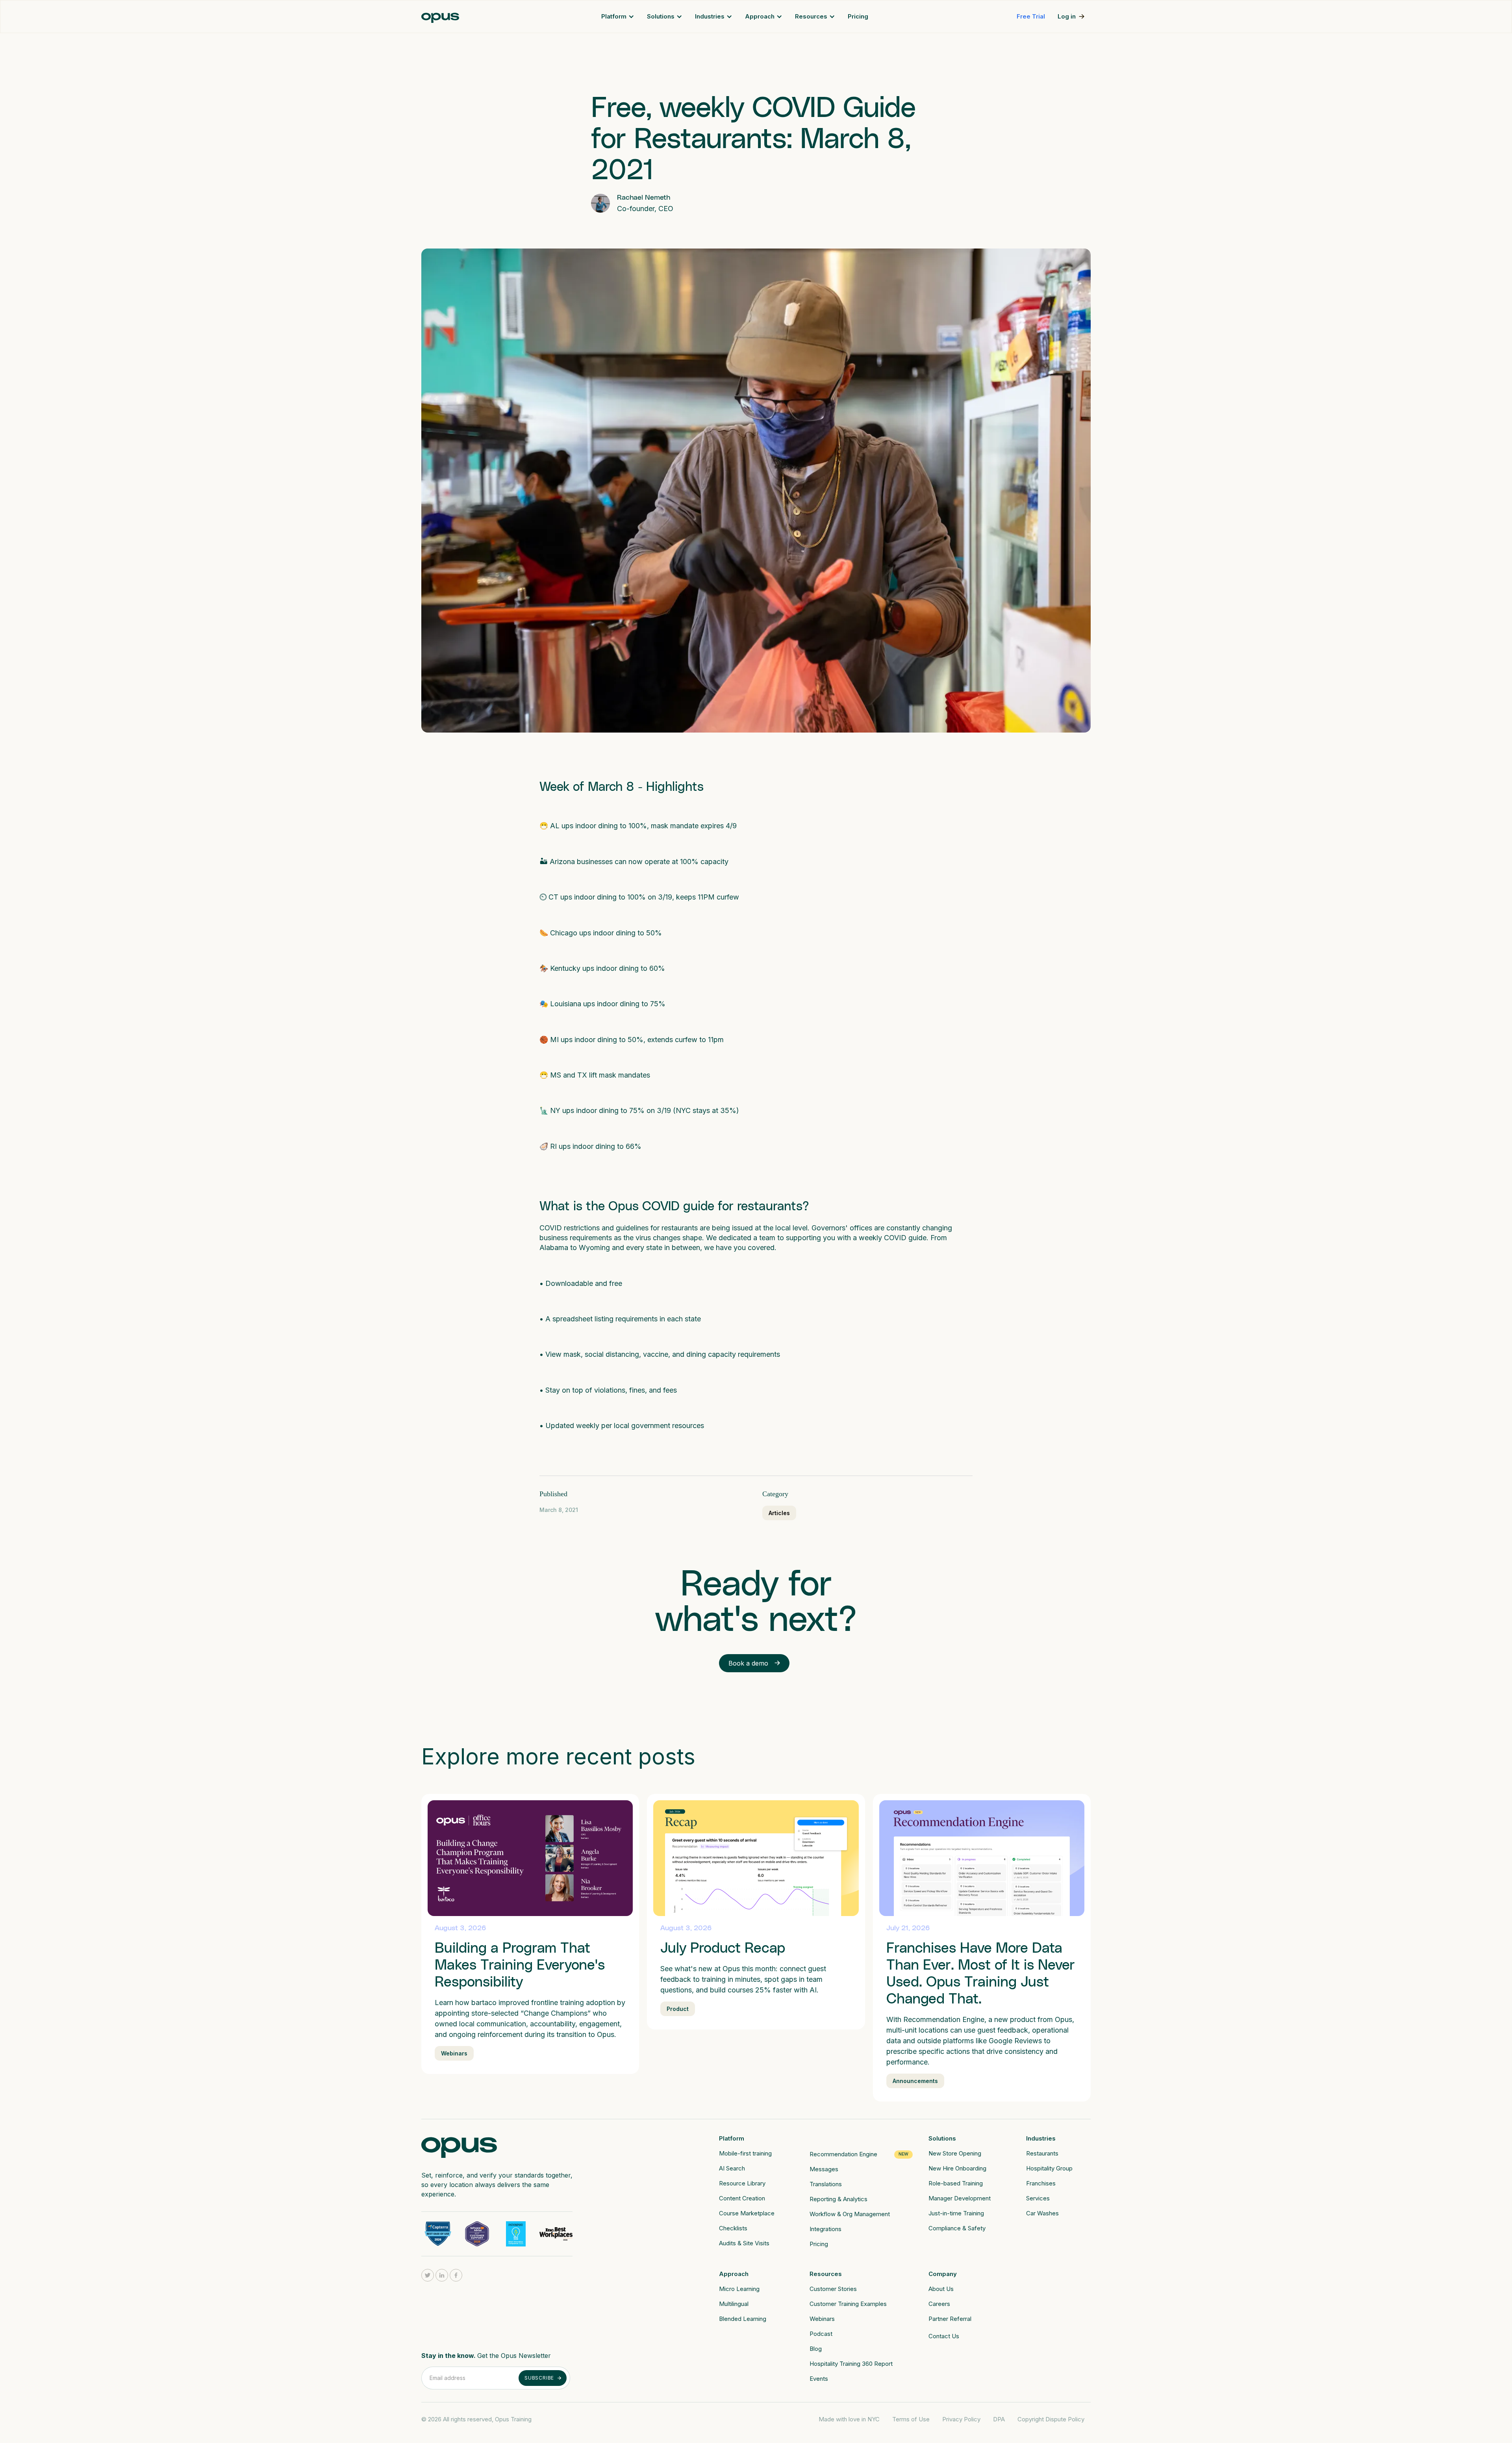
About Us (941, 2289)
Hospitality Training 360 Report (851, 2364)
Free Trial (1031, 16)
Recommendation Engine (843, 2154)
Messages (824, 2169)
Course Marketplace (747, 2213)
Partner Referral (950, 2319)
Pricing (858, 16)
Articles (779, 1513)
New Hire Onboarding (957, 2168)
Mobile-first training (745, 2153)
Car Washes (1042, 2213)
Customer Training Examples (848, 2304)
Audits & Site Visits (744, 2243)
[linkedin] (442, 2275)
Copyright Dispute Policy (1051, 2419)
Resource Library (742, 2183)
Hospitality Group (1049, 2168)
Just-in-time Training (956, 2213)
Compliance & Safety (957, 2228)
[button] (618, 17)
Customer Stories (833, 2289)
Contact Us (944, 2336)
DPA (999, 2419)
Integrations (825, 2229)
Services (1038, 2198)
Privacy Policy (961, 2419)
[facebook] (456, 2275)
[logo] (459, 2145)
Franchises (1041, 2183)
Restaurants (1042, 2153)
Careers (939, 2304)
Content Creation (742, 2198)
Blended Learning (743, 2319)
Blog (816, 2349)
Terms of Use (911, 2419)
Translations (826, 2184)
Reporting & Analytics (838, 2199)
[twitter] (428, 2275)
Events (819, 2379)
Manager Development (960, 2198)
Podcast (821, 2334)
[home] (440, 17)
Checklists (733, 2228)
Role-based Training (956, 2183)
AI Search (732, 2168)
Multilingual (734, 2304)
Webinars (822, 2319)
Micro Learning (739, 2289)
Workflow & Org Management (850, 2214)
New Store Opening (955, 2153)
